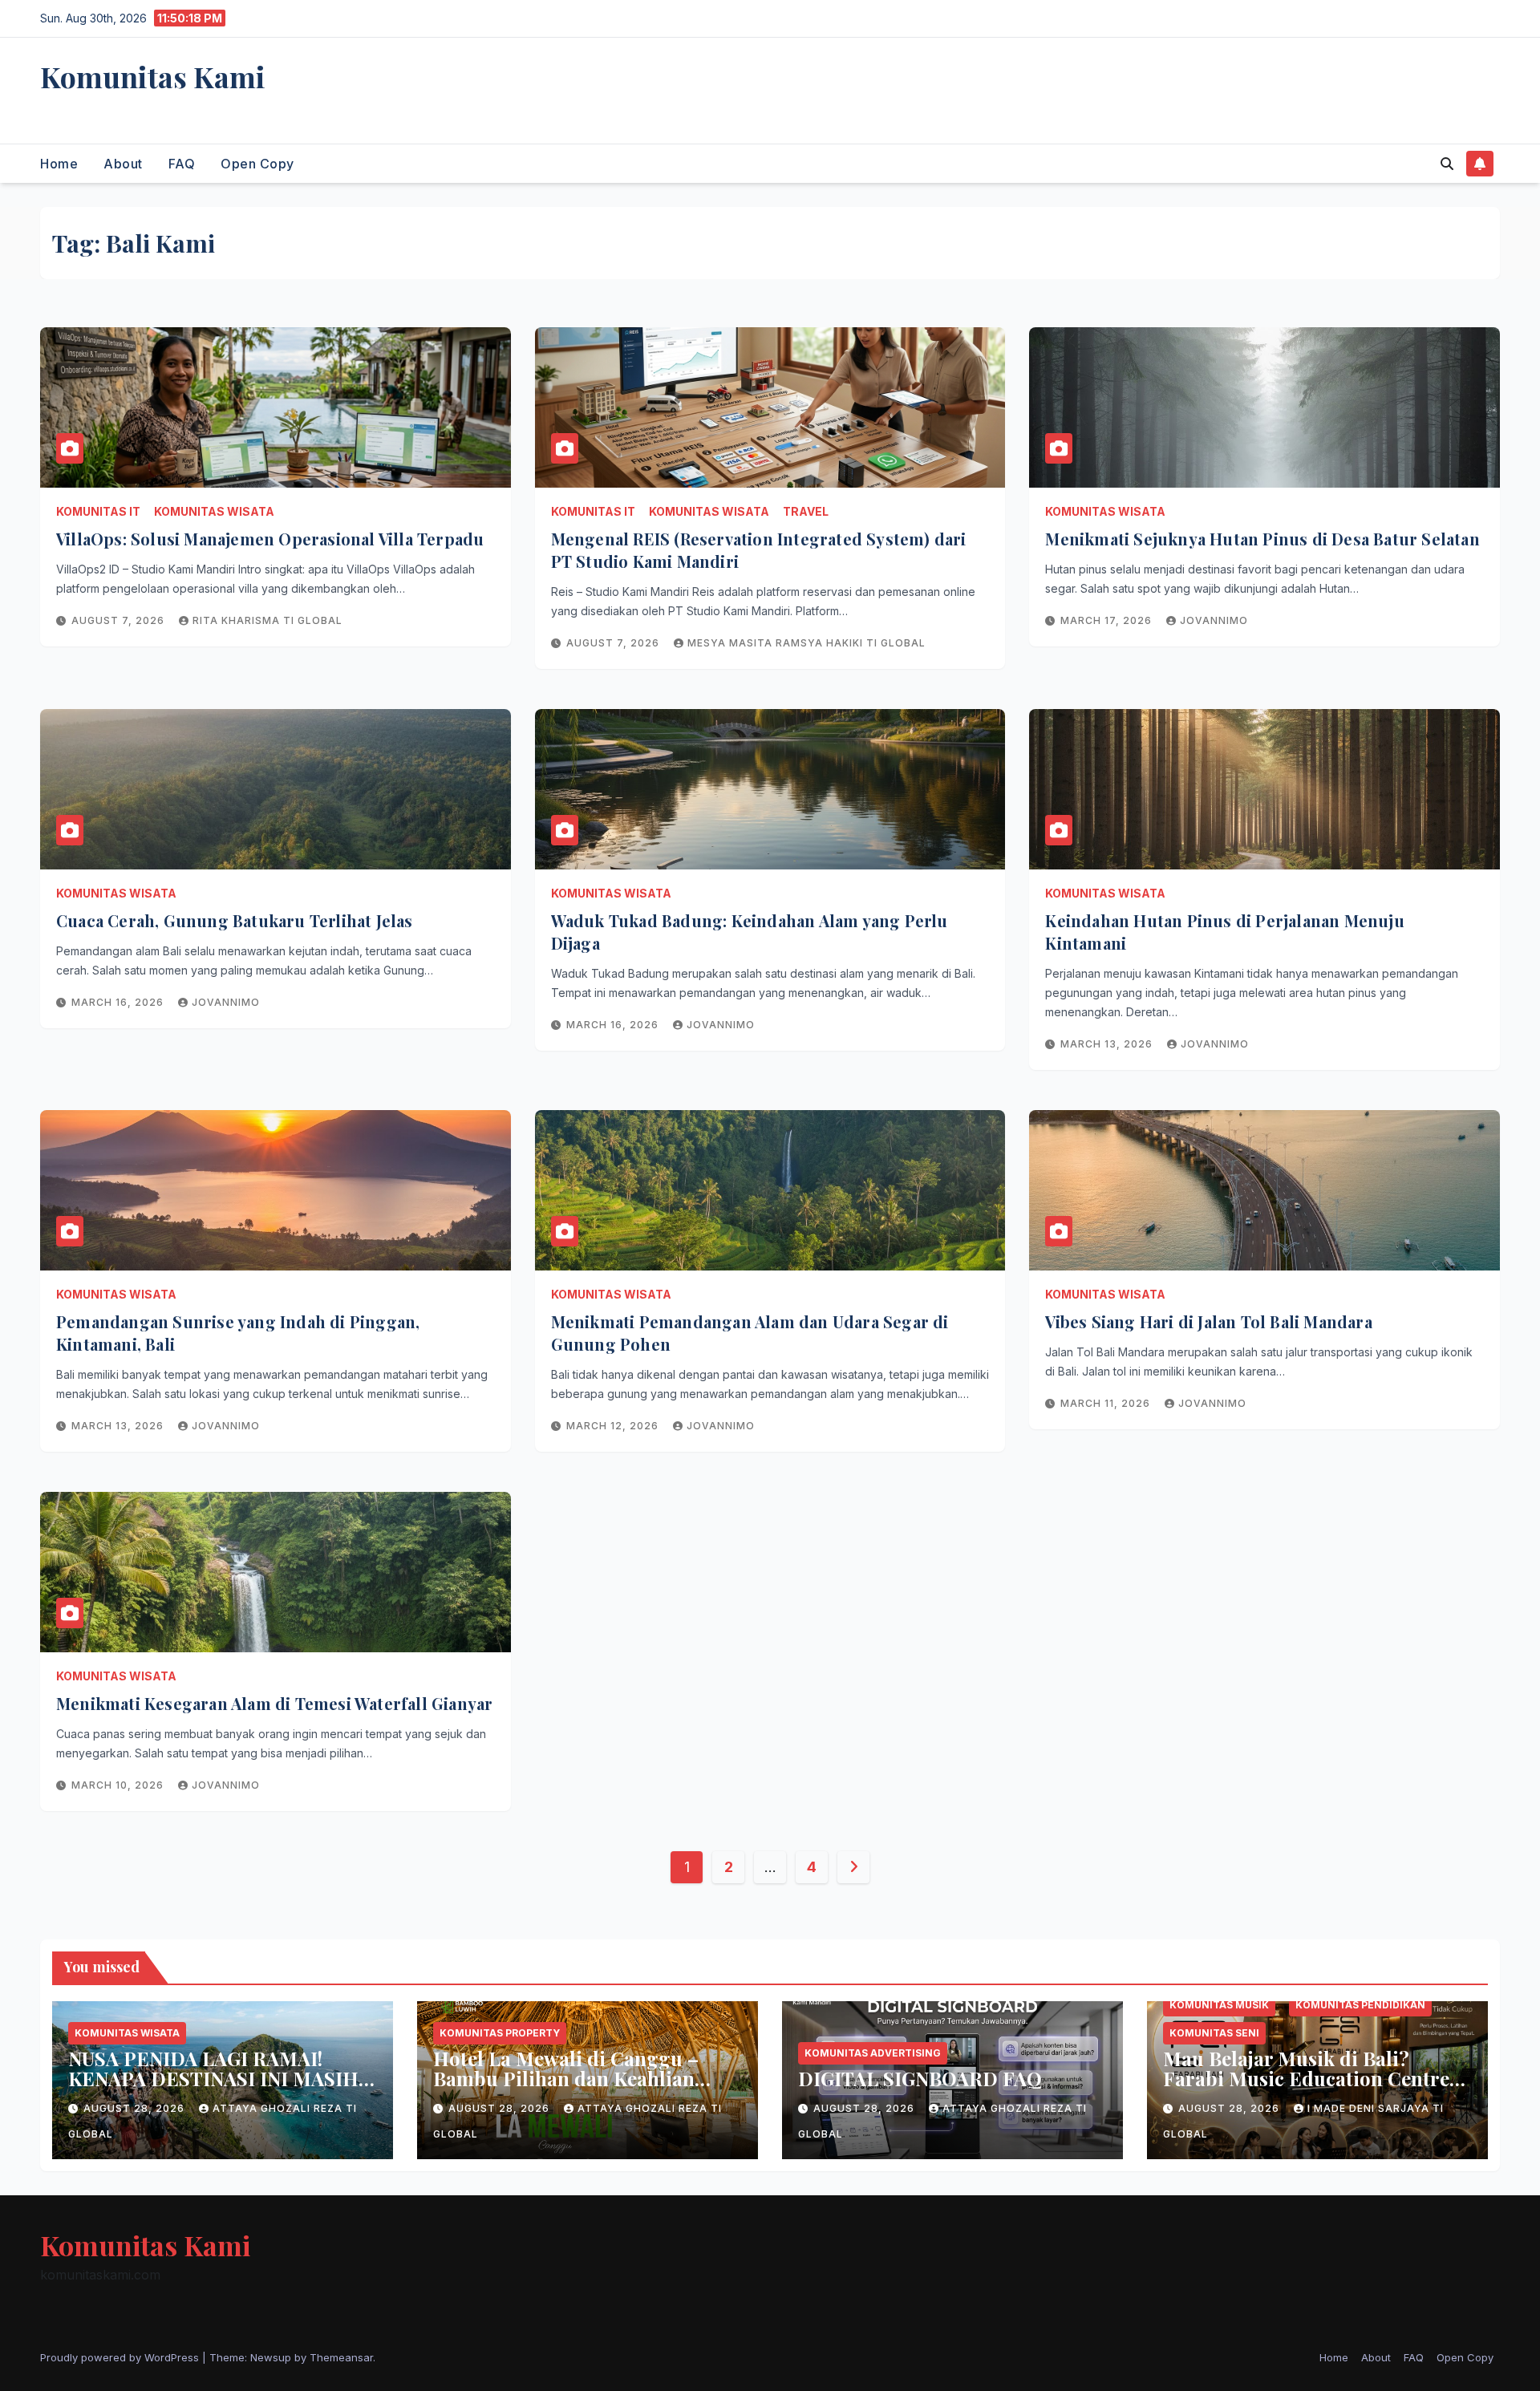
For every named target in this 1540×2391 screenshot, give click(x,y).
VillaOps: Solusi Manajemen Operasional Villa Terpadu (270, 539)
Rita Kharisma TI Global (267, 620)
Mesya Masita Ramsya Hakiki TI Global (806, 643)
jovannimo (1214, 620)
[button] (1447, 164)
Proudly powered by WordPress (121, 2357)
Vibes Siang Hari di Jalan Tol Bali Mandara (1208, 1321)
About (123, 164)
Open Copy (257, 164)
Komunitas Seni (1214, 2033)
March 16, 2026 (119, 1002)
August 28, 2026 (136, 2108)
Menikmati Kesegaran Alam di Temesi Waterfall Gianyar (274, 1703)
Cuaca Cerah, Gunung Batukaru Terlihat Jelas (235, 920)
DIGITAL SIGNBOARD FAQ (920, 2078)
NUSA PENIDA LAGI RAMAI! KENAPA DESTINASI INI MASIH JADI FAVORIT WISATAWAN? (213, 2078)
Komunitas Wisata (214, 511)
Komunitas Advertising (873, 2053)
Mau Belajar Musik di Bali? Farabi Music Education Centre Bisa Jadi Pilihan (1306, 2078)
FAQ (182, 164)
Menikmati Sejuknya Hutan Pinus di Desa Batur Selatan (1262, 539)
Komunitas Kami (153, 76)
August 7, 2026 (120, 620)
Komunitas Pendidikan (1360, 2005)
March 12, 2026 (614, 1426)
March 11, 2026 (1107, 1403)
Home (59, 164)
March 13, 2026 (1108, 1044)
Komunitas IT (98, 511)
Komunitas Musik (1219, 2005)
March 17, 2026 (1108, 620)
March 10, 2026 (119, 1785)
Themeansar (341, 2357)
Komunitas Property (500, 2033)
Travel (806, 511)
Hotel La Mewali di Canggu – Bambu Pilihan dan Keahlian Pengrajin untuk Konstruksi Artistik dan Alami (566, 2088)
